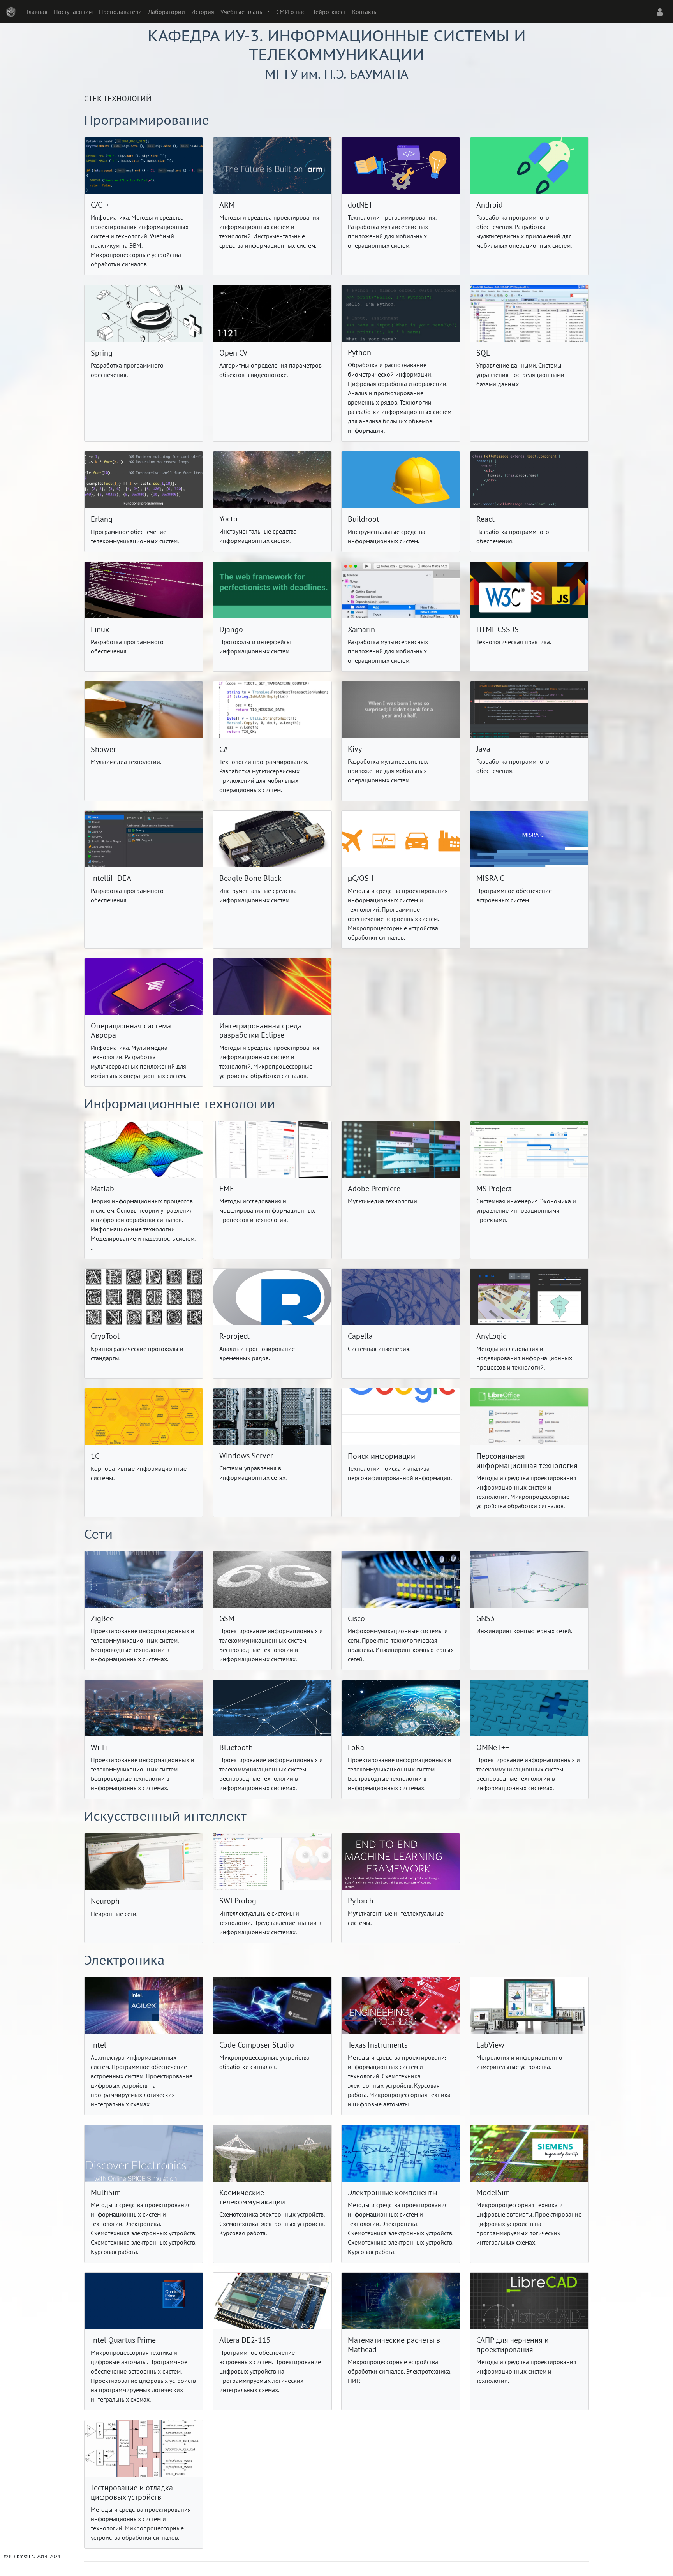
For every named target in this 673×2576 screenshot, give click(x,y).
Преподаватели (120, 12)
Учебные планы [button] (243, 12)
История (203, 12)
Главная (37, 12)
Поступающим (73, 12)
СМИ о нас (291, 12)
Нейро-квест (329, 12)
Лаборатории (166, 12)
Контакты (365, 12)
